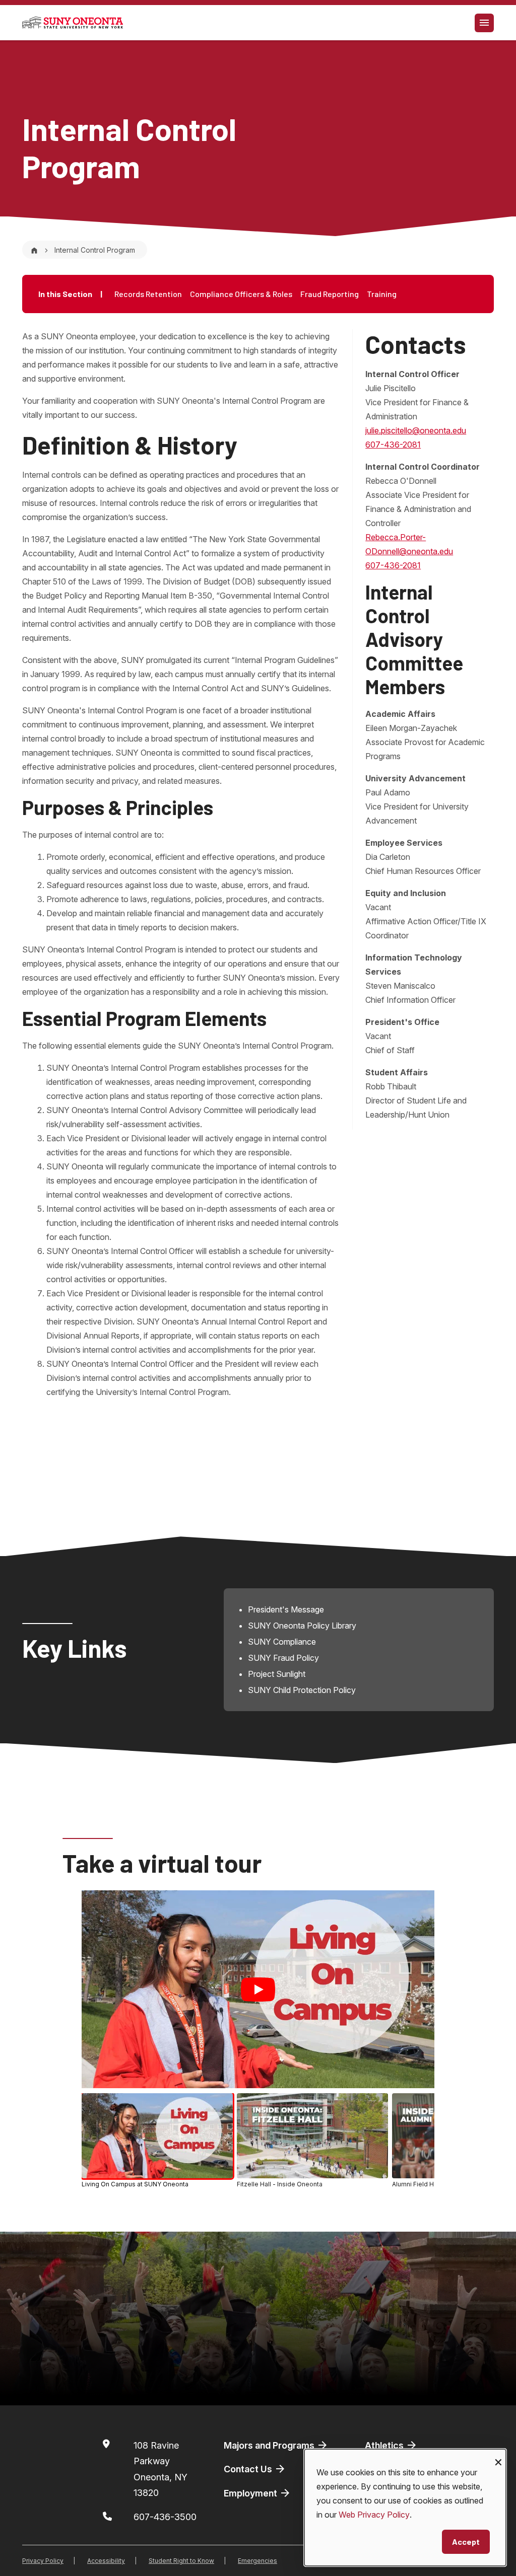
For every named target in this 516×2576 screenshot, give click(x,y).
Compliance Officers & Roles (241, 294)
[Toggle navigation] (484, 23)
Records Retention (148, 294)
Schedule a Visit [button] (241, 2381)
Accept (466, 2542)
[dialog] (405, 2508)
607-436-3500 (165, 2517)
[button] (157, 2141)
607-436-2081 (393, 445)
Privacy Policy (43, 2561)
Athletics (385, 2445)
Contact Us (249, 2469)
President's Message (286, 1609)
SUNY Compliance (282, 1642)
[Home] (34, 250)
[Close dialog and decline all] (498, 2455)
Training (382, 294)
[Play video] (258, 1990)
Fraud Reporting (330, 294)
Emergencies (257, 2561)
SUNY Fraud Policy (283, 1658)
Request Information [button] (413, 2381)
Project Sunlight (277, 1674)
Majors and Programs (270, 2445)
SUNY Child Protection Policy (302, 1690)
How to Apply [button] (72, 2381)
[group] (258, 2142)
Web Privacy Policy (374, 2515)
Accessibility (106, 2561)
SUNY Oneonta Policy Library (302, 1626)
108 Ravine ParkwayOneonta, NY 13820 (160, 2469)
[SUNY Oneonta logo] (73, 23)
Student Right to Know (181, 2561)
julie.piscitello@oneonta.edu (416, 430)
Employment (251, 2493)
